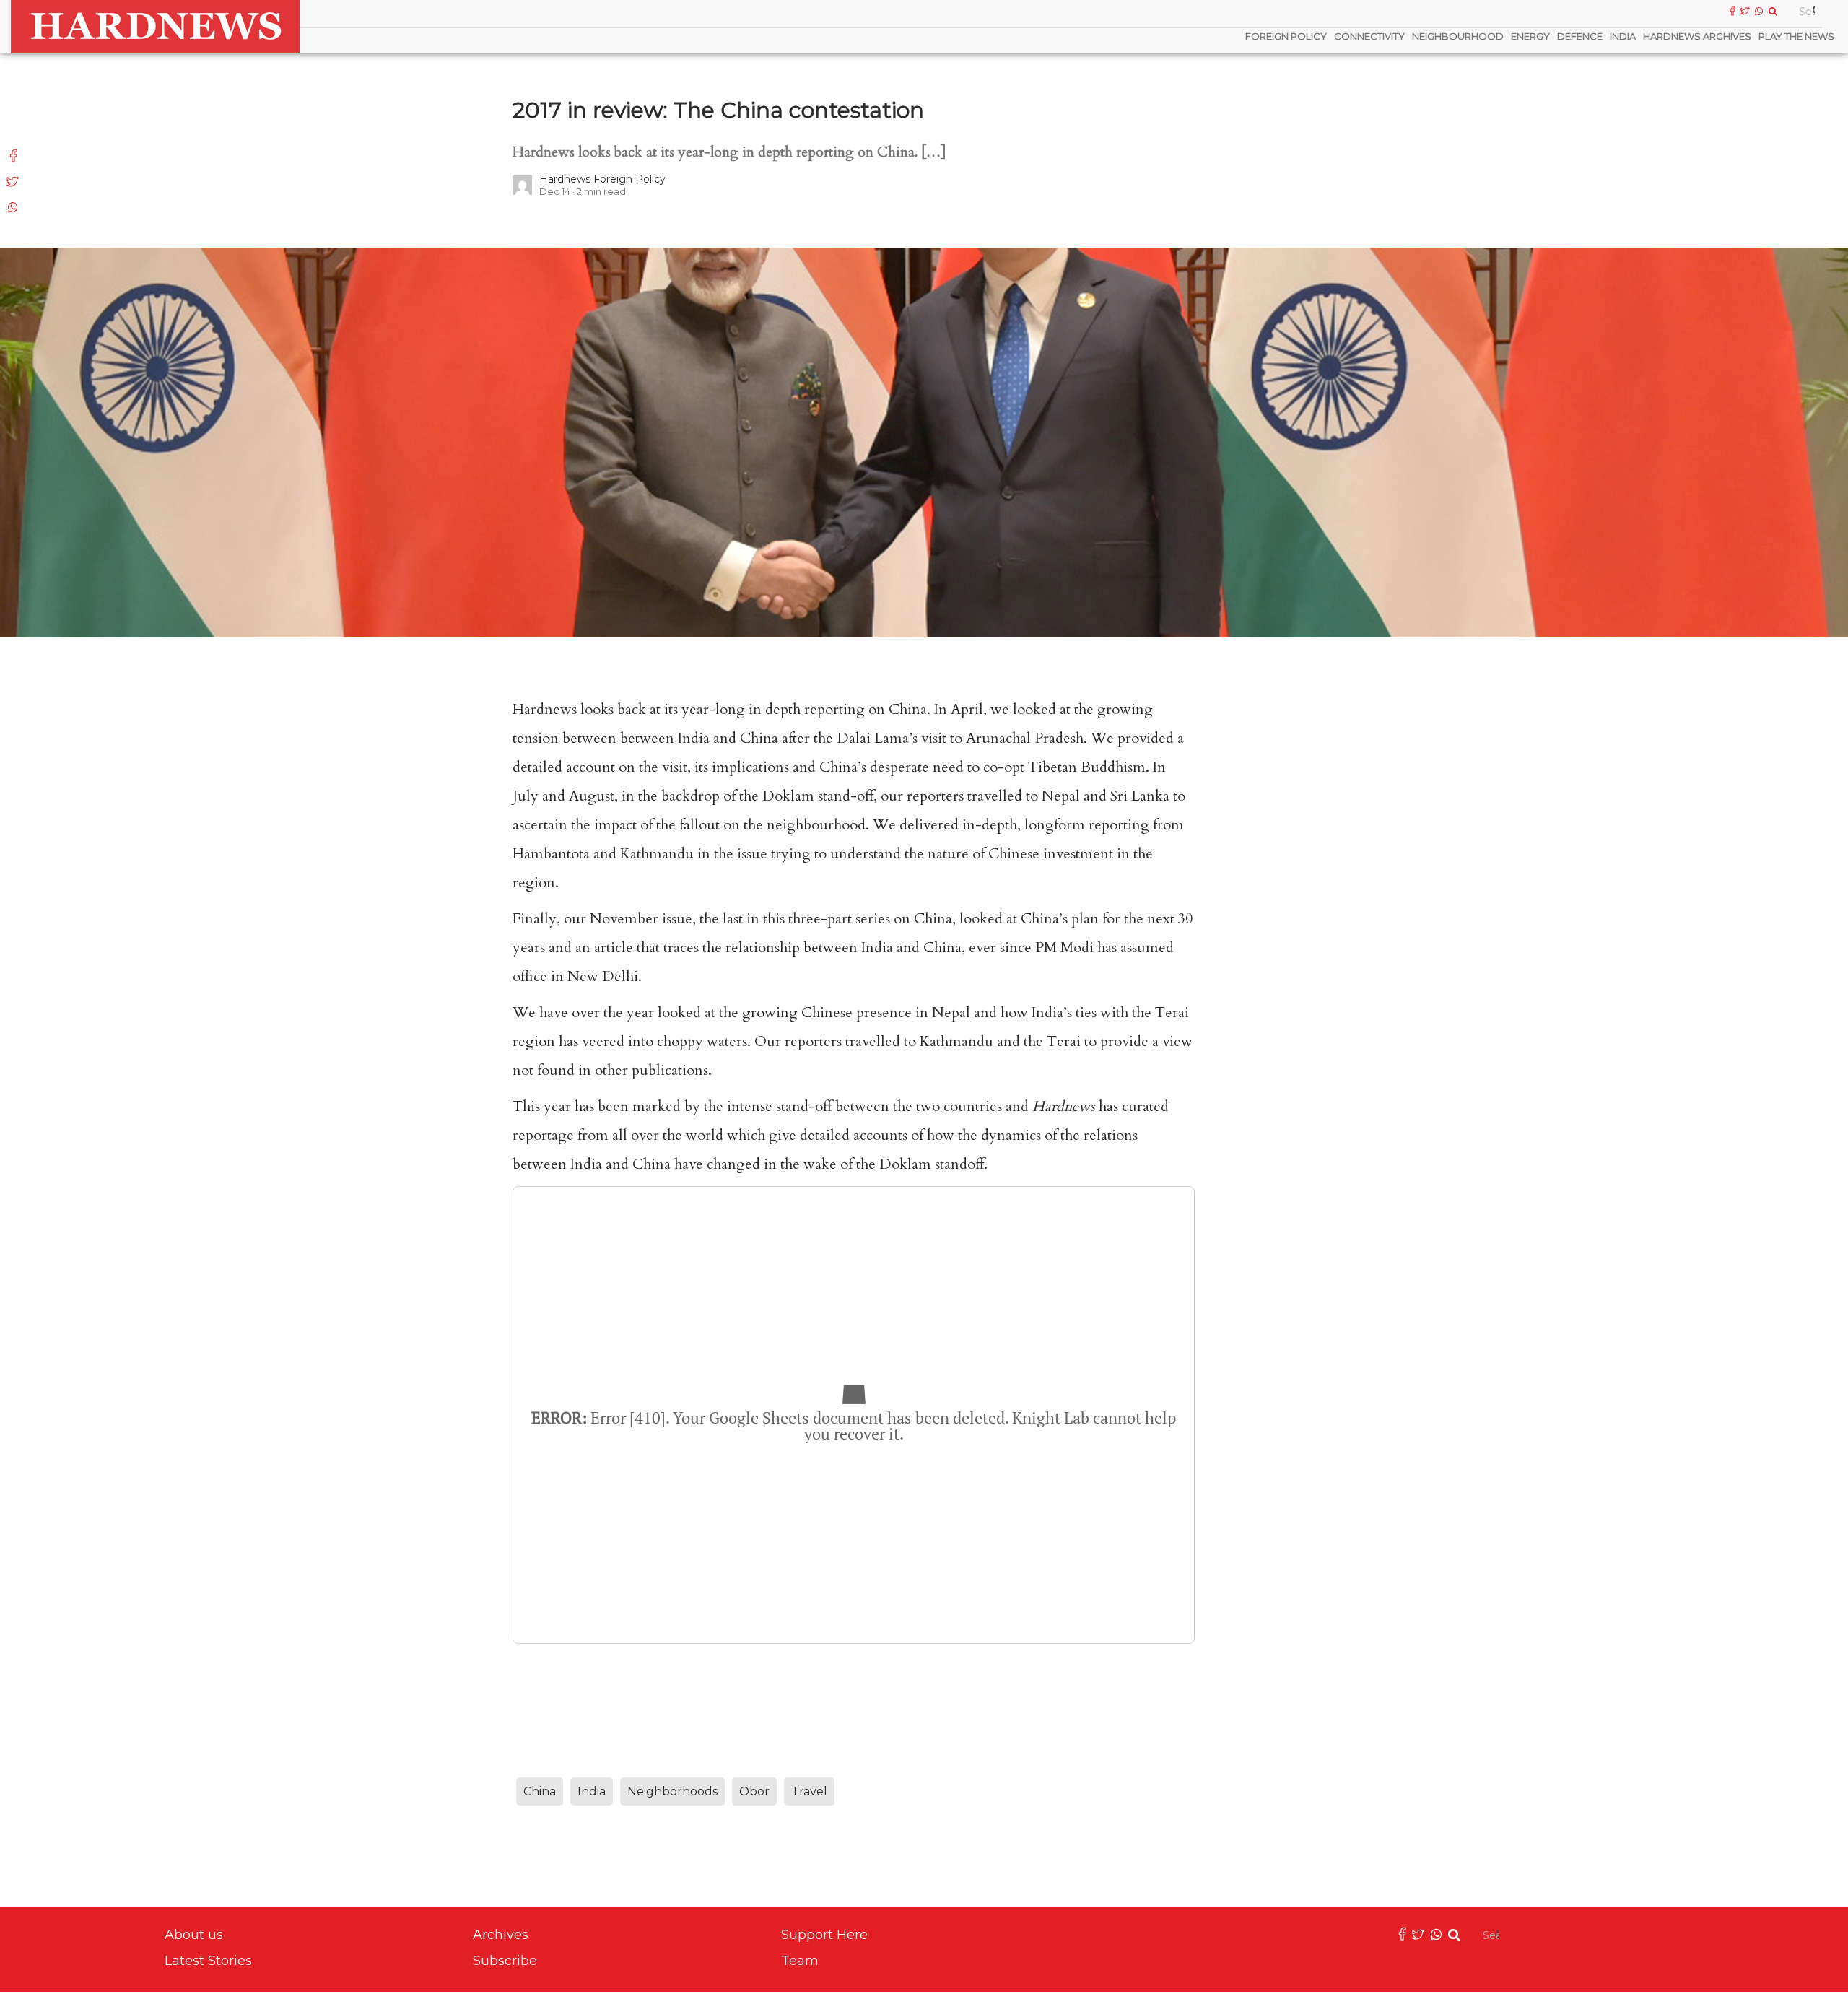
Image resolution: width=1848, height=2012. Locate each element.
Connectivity (1369, 36)
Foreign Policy (1286, 36)
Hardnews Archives (1697, 36)
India (1623, 36)
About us (194, 1935)
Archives (501, 1935)
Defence (1580, 36)
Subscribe (505, 1961)
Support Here (824, 1935)
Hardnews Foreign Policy (602, 179)
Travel (809, 1791)
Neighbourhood (1458, 36)
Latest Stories (208, 1961)
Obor (754, 1791)
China (540, 1791)
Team (800, 1961)
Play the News (1796, 36)
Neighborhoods (672, 1791)
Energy (1530, 36)
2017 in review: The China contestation (718, 110)
